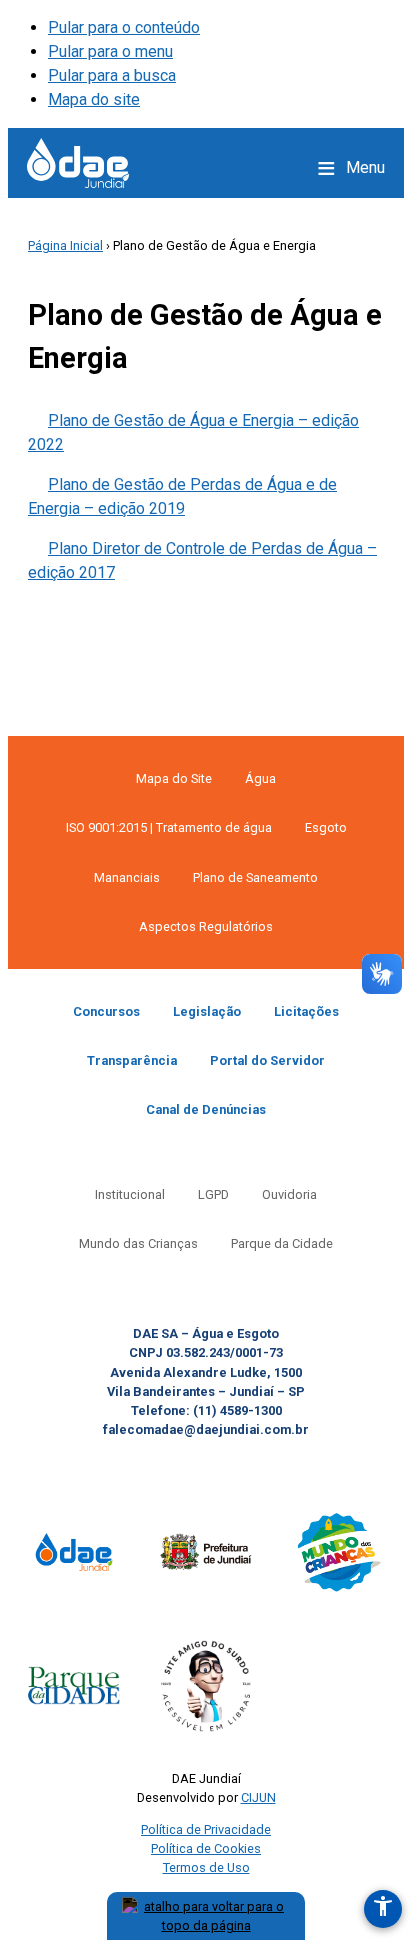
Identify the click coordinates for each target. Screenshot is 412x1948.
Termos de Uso (206, 1867)
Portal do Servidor (267, 1060)
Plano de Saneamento (255, 877)
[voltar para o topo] (206, 1916)
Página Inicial (65, 245)
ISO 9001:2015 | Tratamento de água (169, 827)
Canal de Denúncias (206, 1109)
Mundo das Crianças (138, 1243)
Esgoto (326, 827)
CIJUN (258, 1797)
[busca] (284, 168)
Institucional (130, 1194)
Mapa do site (94, 99)
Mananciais (127, 877)
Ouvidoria (289, 1194)
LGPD (213, 1194)
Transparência (132, 1060)
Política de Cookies (206, 1848)
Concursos (106, 1011)
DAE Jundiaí (78, 163)
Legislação (207, 1011)
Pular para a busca (112, 75)
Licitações (306, 1011)
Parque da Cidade (282, 1243)
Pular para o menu (110, 51)
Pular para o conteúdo (124, 27)
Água (260, 778)
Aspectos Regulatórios (206, 926)
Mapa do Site (174, 778)
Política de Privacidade (206, 1829)
